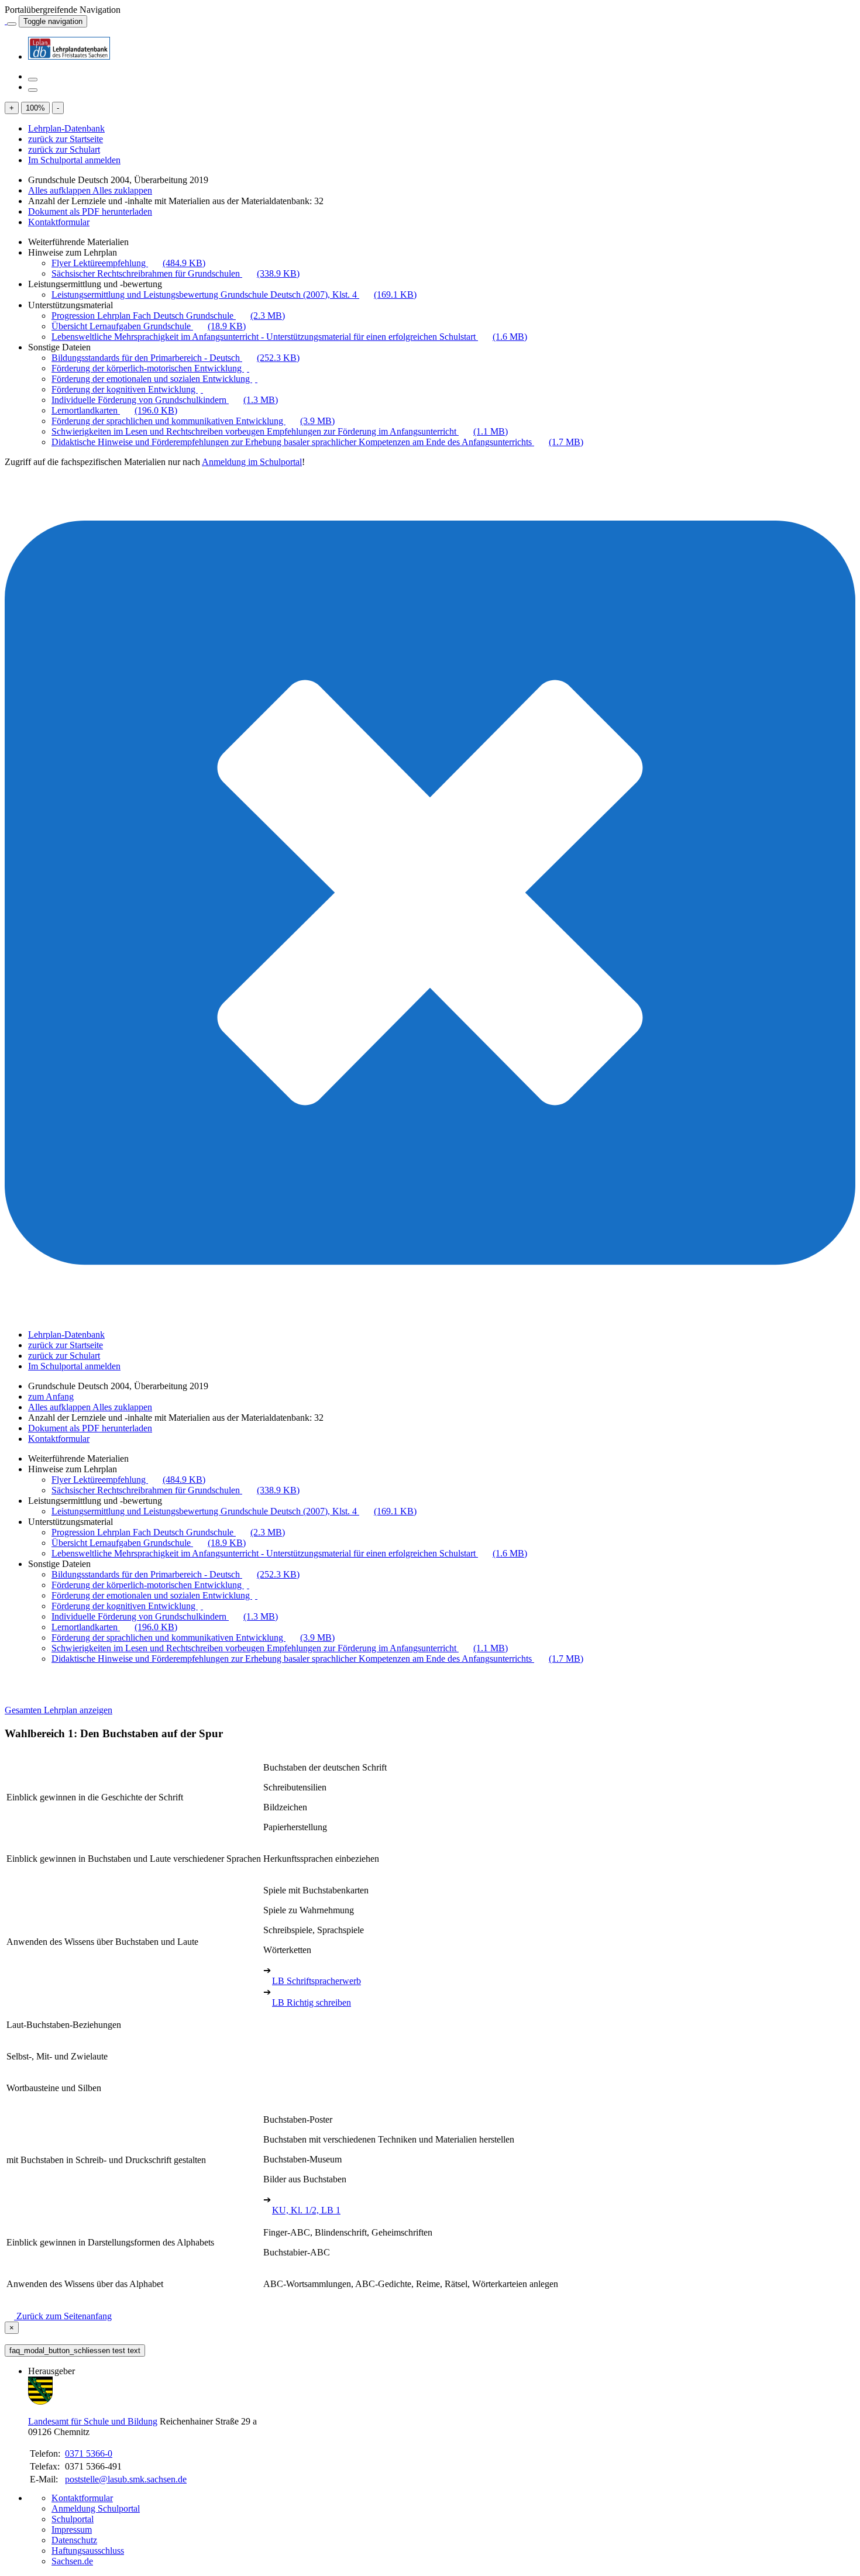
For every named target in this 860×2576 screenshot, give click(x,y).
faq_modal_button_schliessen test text (75, 2351)
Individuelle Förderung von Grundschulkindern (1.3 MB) (165, 400)
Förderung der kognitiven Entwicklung (125, 389)
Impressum (72, 2529)
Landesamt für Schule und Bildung (93, 2421)
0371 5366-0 (89, 2453)
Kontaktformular (59, 222)
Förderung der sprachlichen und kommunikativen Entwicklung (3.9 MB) (193, 421)
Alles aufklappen (60, 190)
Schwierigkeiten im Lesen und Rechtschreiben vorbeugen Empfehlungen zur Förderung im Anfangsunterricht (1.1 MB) (280, 431)
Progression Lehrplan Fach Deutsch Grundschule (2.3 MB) (168, 316)
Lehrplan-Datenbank (66, 128)
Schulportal (73, 2519)
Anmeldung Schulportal (96, 2508)
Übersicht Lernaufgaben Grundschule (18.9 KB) (149, 326)
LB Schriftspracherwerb (317, 1981)
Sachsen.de (72, 2561)
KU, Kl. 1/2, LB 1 (306, 2210)
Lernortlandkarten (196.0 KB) (114, 410)
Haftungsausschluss (88, 2551)
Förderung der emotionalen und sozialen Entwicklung (152, 379)
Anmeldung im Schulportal (252, 462)
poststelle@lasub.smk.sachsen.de (126, 2479)
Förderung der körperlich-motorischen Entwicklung (148, 368)
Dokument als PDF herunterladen (90, 211)
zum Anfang (51, 1397)
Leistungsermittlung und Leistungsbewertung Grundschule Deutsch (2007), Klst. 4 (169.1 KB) (234, 295)
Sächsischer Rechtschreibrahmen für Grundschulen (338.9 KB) (176, 273)
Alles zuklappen (122, 190)
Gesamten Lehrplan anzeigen (59, 1710)
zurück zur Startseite (66, 139)
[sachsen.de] (6, 21)
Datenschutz (74, 2540)
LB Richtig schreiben (312, 2002)
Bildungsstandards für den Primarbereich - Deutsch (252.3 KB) (176, 358)
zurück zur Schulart (64, 149)
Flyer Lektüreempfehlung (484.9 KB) (128, 263)
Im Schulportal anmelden (74, 160)
